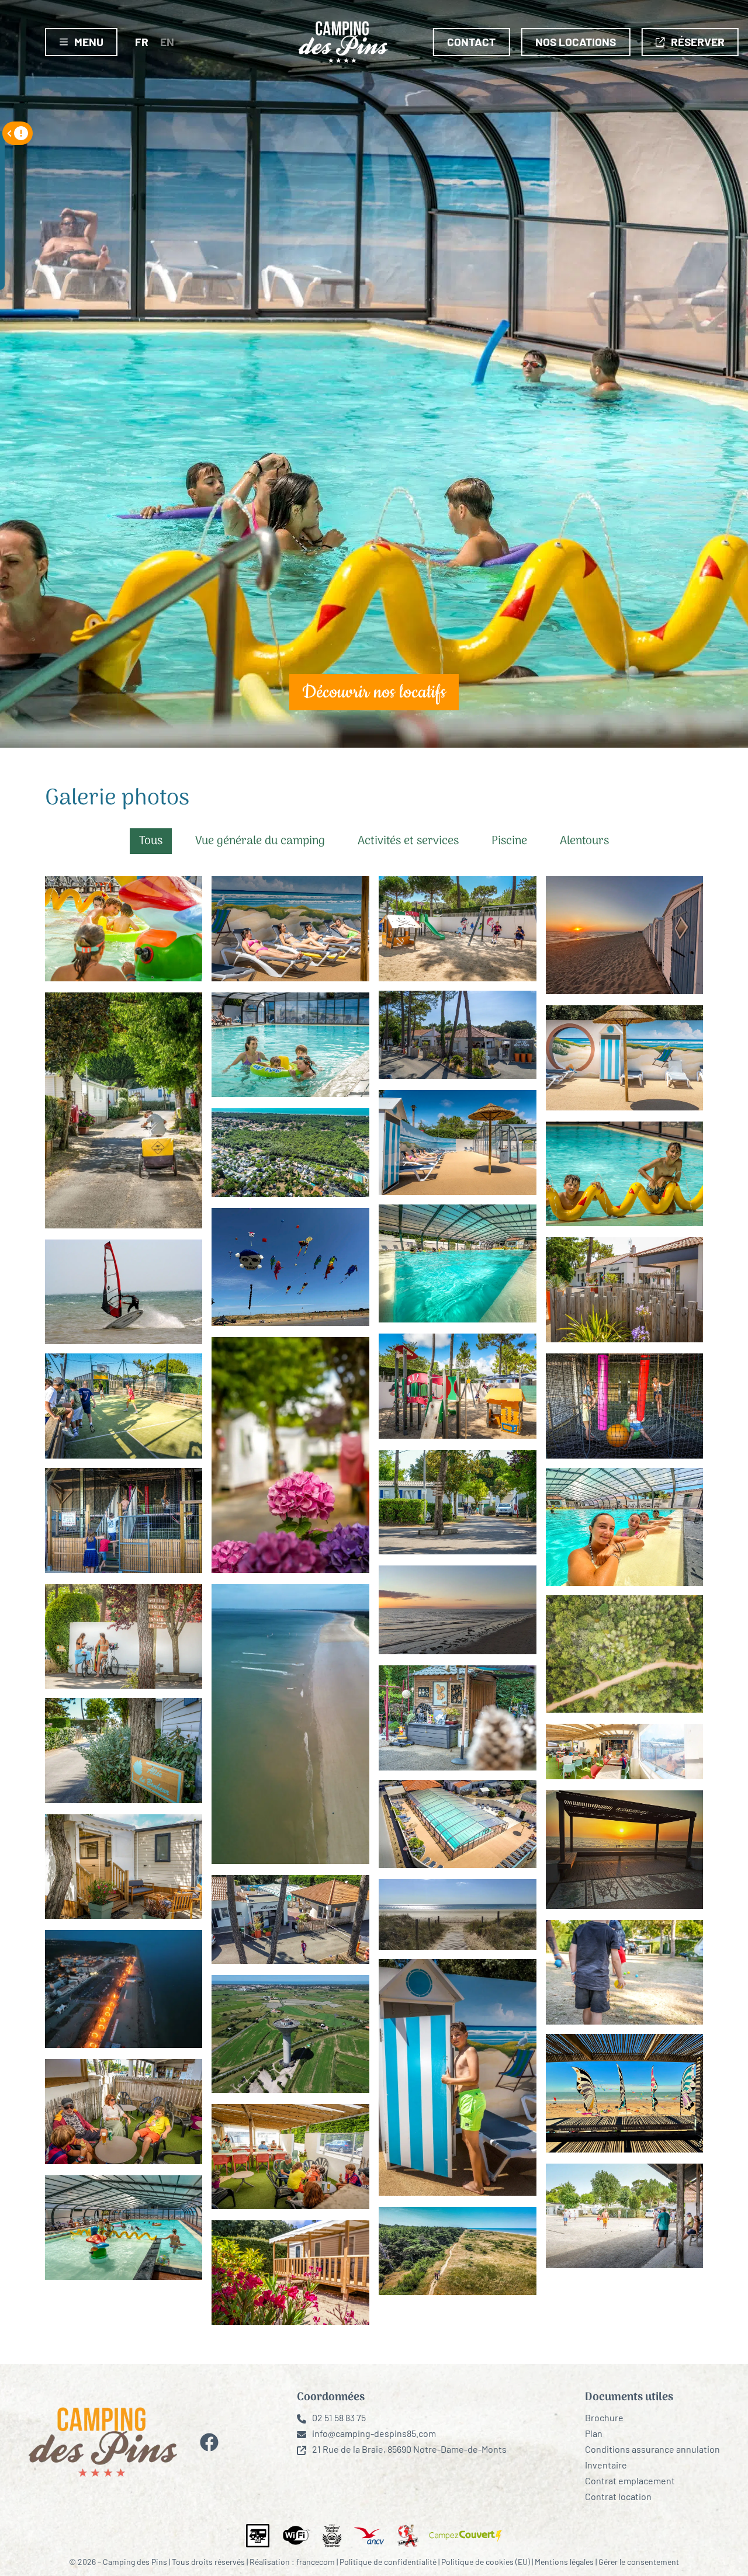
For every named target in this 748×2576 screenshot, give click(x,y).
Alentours (584, 841)
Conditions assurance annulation (652, 2449)
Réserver (698, 42)
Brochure (604, 2417)
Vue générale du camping (260, 841)
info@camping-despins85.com (374, 2433)
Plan (594, 2433)
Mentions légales (564, 2562)
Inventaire (606, 2465)
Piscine (509, 841)
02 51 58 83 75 (339, 2417)
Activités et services (408, 841)
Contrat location (618, 2496)
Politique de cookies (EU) (486, 2562)
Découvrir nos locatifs (374, 692)
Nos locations (576, 42)
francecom (316, 2562)
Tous (151, 841)
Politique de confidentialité (388, 2562)
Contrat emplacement (630, 2480)
